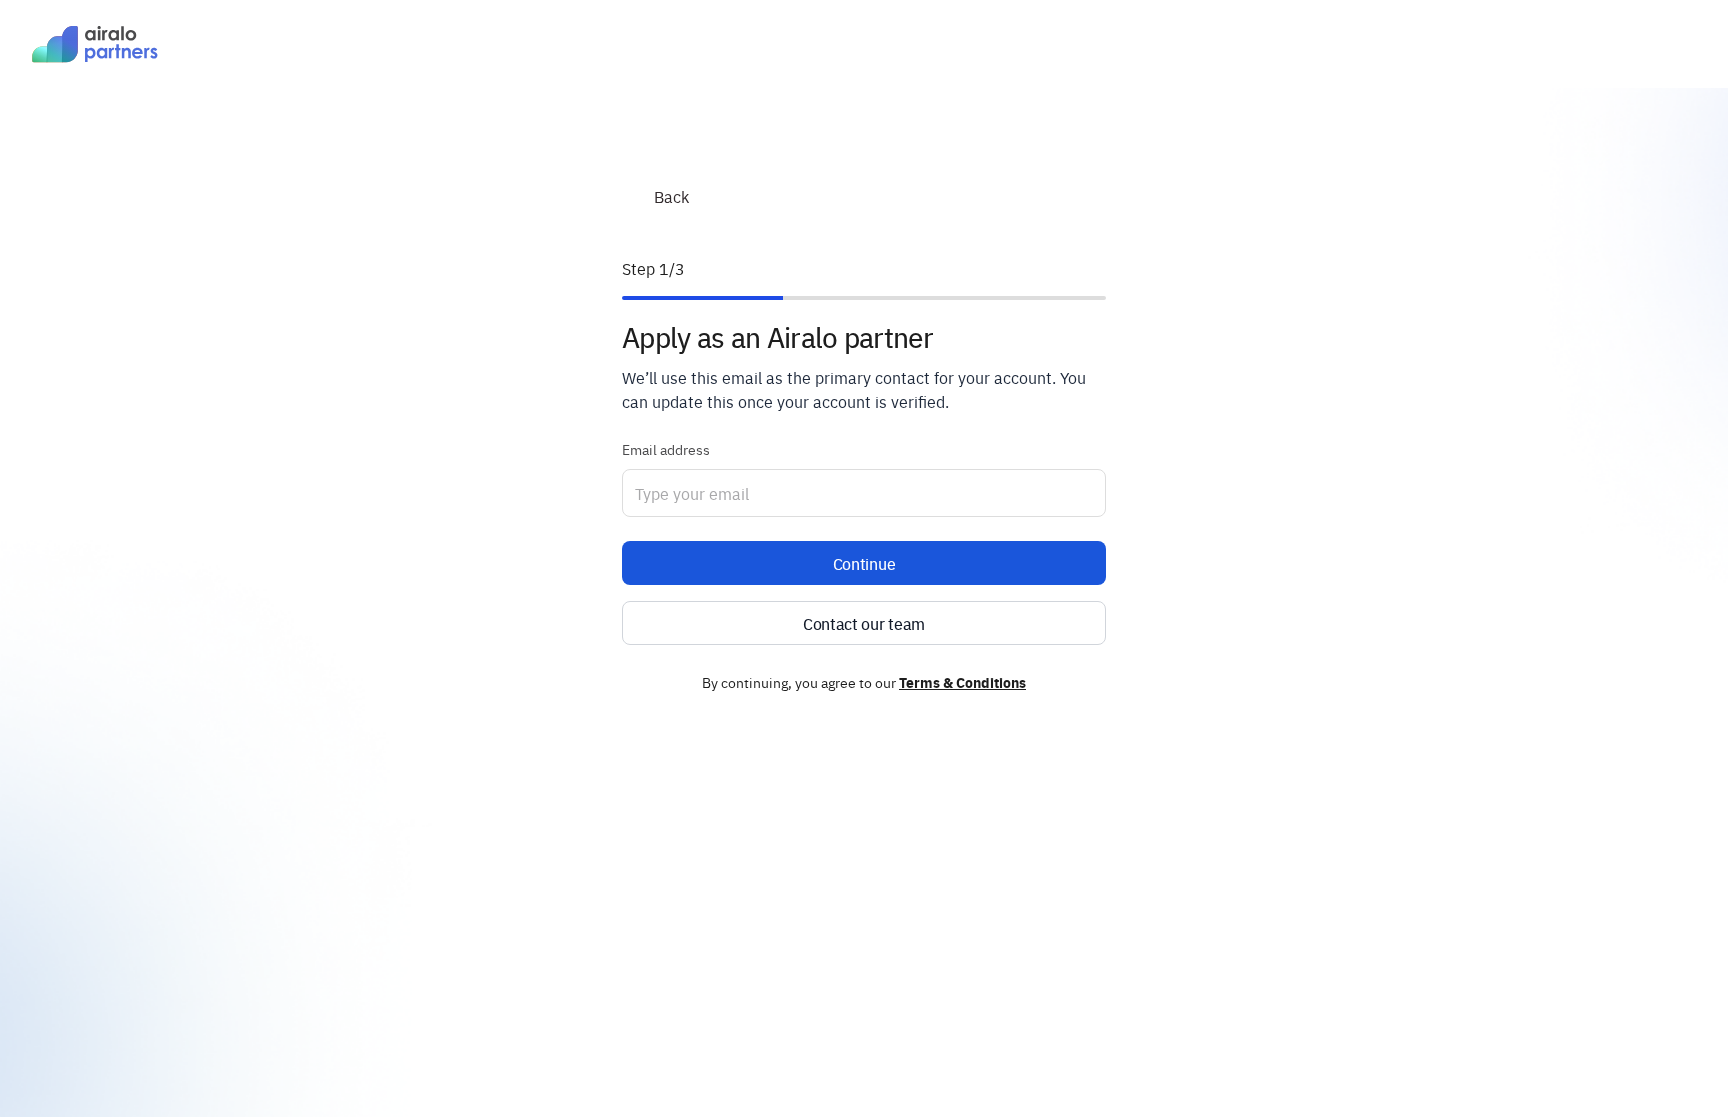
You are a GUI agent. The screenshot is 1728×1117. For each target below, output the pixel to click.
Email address (666, 449)
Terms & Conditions (962, 682)
